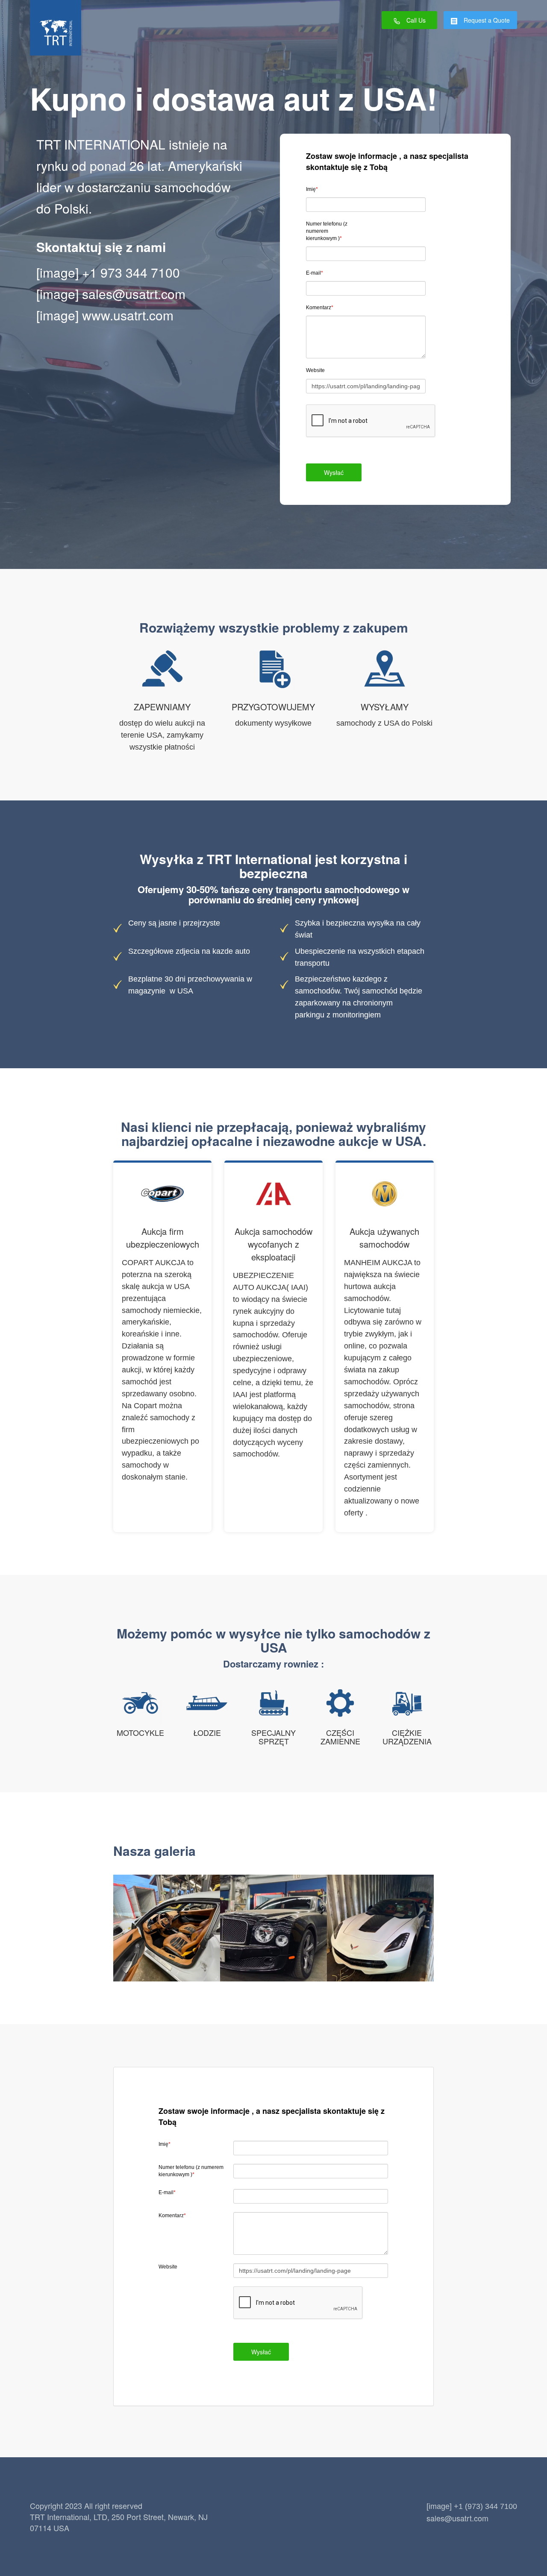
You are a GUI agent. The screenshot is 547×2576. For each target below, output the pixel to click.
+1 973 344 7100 (131, 272)
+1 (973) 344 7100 (485, 2506)
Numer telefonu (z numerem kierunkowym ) (327, 231)
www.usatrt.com (128, 315)
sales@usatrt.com (134, 294)
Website (315, 370)
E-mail (315, 273)
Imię (312, 189)
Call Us (416, 20)
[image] (57, 272)
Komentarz (320, 308)
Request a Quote (487, 20)
